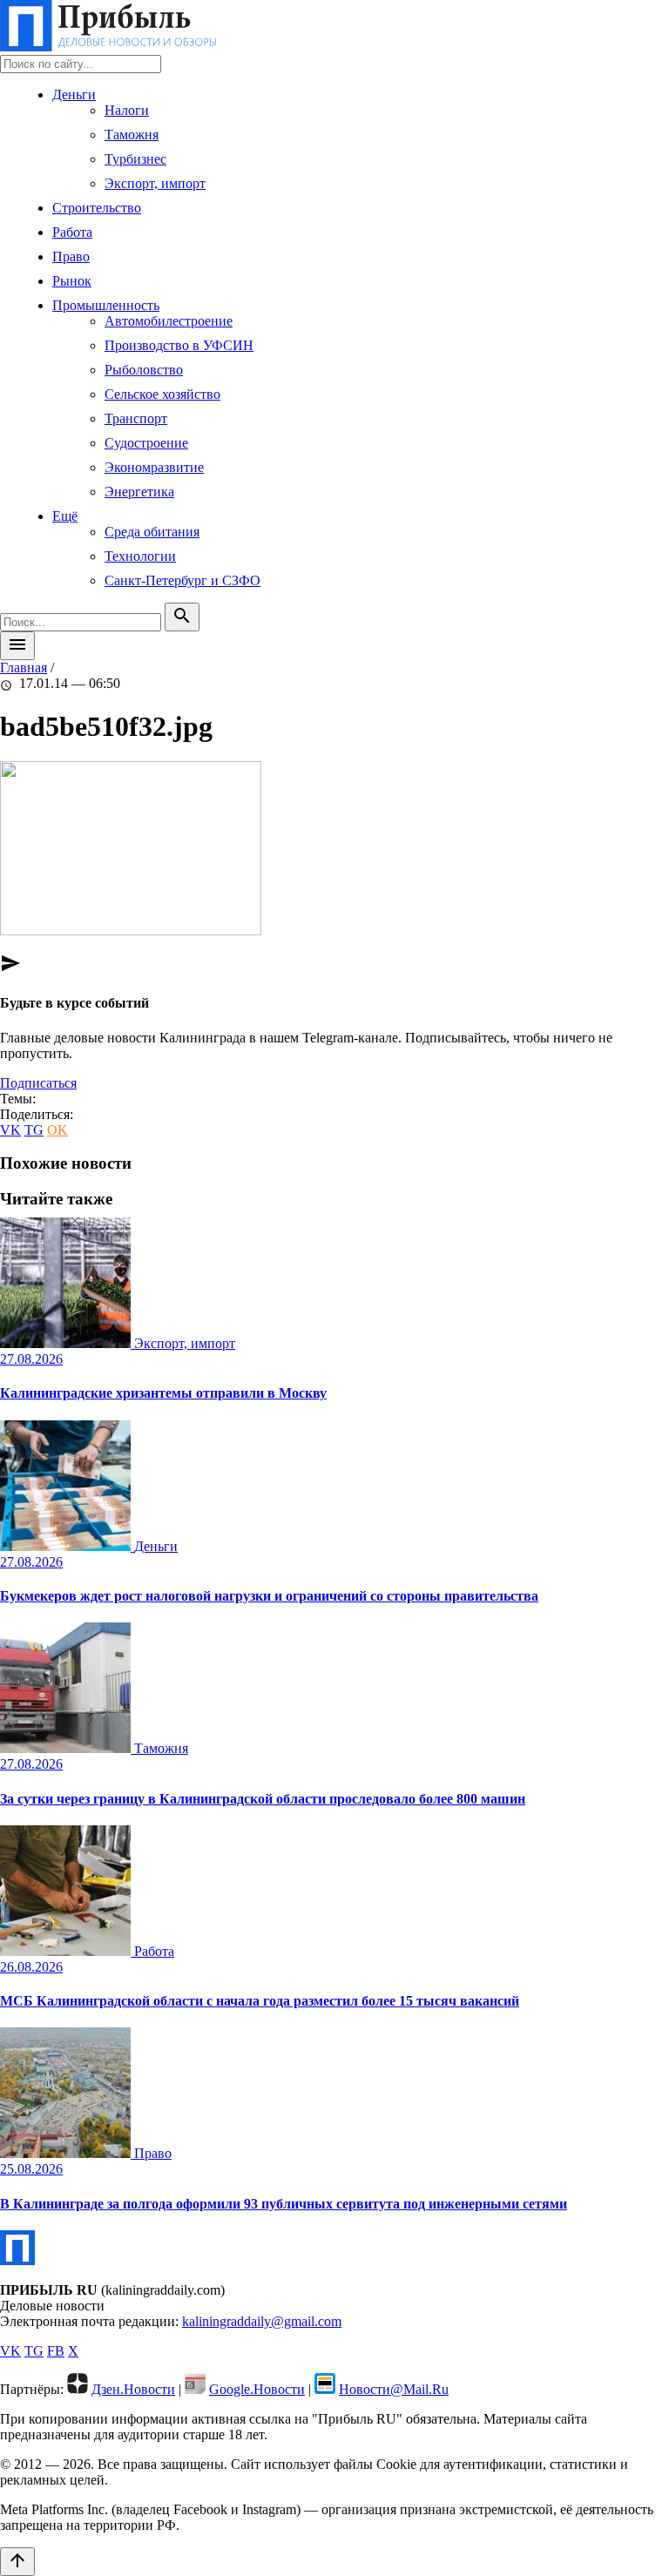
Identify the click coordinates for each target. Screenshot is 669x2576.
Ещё (65, 516)
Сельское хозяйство (162, 394)
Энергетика (139, 492)
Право (71, 256)
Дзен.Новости (133, 2389)
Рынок (72, 281)
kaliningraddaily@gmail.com (262, 2321)
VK (10, 1130)
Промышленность (106, 305)
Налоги (127, 110)
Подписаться (38, 1083)
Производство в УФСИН (179, 345)
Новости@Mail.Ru (394, 2389)
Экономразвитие (154, 467)
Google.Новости (257, 2389)
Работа (72, 232)
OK (57, 1130)
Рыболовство (144, 370)
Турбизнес (135, 159)
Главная (24, 668)
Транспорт (136, 418)
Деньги (74, 94)
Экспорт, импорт (155, 183)
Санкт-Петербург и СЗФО (182, 580)
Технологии (140, 556)
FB (56, 2351)
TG (34, 1130)
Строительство (97, 208)
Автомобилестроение (169, 321)
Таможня (132, 135)
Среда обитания (152, 532)
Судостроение (146, 443)
